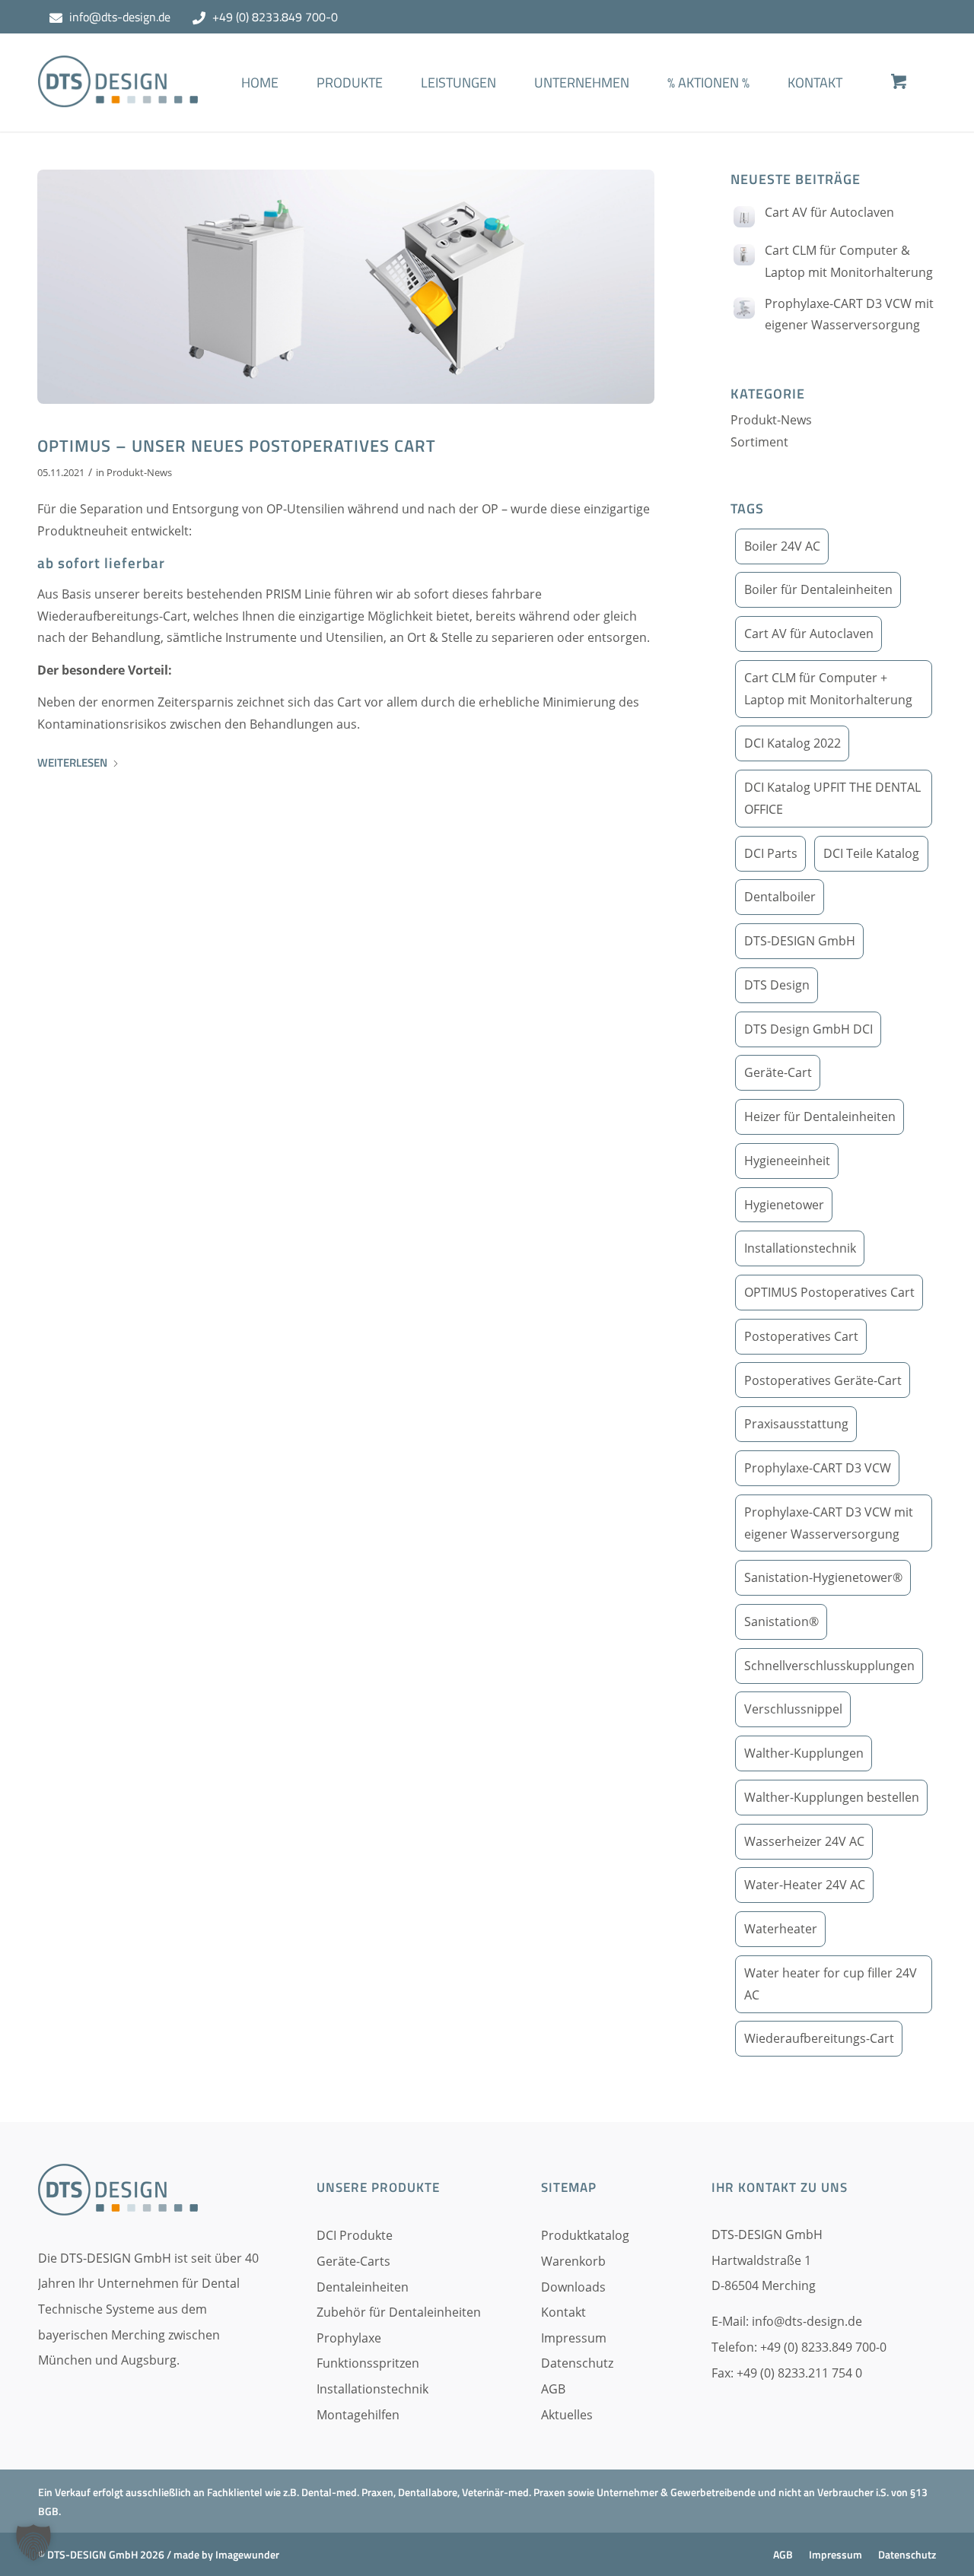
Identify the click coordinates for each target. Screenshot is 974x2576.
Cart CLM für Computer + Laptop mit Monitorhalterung (828, 689)
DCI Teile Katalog (871, 853)
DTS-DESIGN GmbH (800, 941)
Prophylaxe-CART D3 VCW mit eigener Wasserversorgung (829, 1523)
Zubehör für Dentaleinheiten (399, 2312)
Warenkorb (573, 2261)
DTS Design (777, 985)
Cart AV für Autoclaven (829, 212)
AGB (553, 2389)
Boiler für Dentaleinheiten (818, 589)
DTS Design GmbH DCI (808, 1029)
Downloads (573, 2287)
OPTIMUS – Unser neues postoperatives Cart (237, 446)
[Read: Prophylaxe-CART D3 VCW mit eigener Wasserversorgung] (744, 308)
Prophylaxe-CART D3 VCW (818, 1468)
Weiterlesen (72, 762)
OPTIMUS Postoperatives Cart (829, 1292)
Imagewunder (247, 2554)
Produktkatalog (585, 2235)
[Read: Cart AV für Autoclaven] (744, 217)
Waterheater (781, 1929)
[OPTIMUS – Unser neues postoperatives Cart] (346, 287)
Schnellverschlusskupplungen (829, 1666)
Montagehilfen (358, 2415)
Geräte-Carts (353, 2261)
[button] (33, 2543)
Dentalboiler (780, 897)
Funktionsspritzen (368, 2363)
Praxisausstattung (796, 1424)
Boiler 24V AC (782, 546)
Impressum (574, 2338)
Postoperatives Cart (801, 1336)
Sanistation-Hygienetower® (823, 1577)
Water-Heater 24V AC (805, 1885)
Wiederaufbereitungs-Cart (819, 2038)
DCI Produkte (355, 2235)
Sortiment (759, 442)
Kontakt (563, 2312)
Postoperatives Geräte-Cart (823, 1380)
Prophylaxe (349, 2338)
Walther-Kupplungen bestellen (832, 1797)
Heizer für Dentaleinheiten (820, 1116)
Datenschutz (577, 2363)
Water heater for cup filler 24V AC (831, 1984)
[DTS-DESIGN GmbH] (118, 94)
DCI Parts (771, 853)
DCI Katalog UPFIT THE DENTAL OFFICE (832, 798)
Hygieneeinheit (787, 1161)
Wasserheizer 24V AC (804, 1841)
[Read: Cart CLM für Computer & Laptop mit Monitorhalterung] (744, 255)
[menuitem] (260, 105)
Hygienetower (784, 1205)
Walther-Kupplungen (804, 1753)
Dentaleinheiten (363, 2287)
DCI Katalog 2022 (793, 743)
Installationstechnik (800, 1248)
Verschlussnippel (793, 1709)
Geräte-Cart (778, 1072)
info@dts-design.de (120, 17)
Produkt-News (139, 472)
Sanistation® (781, 1622)
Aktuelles (567, 2415)
